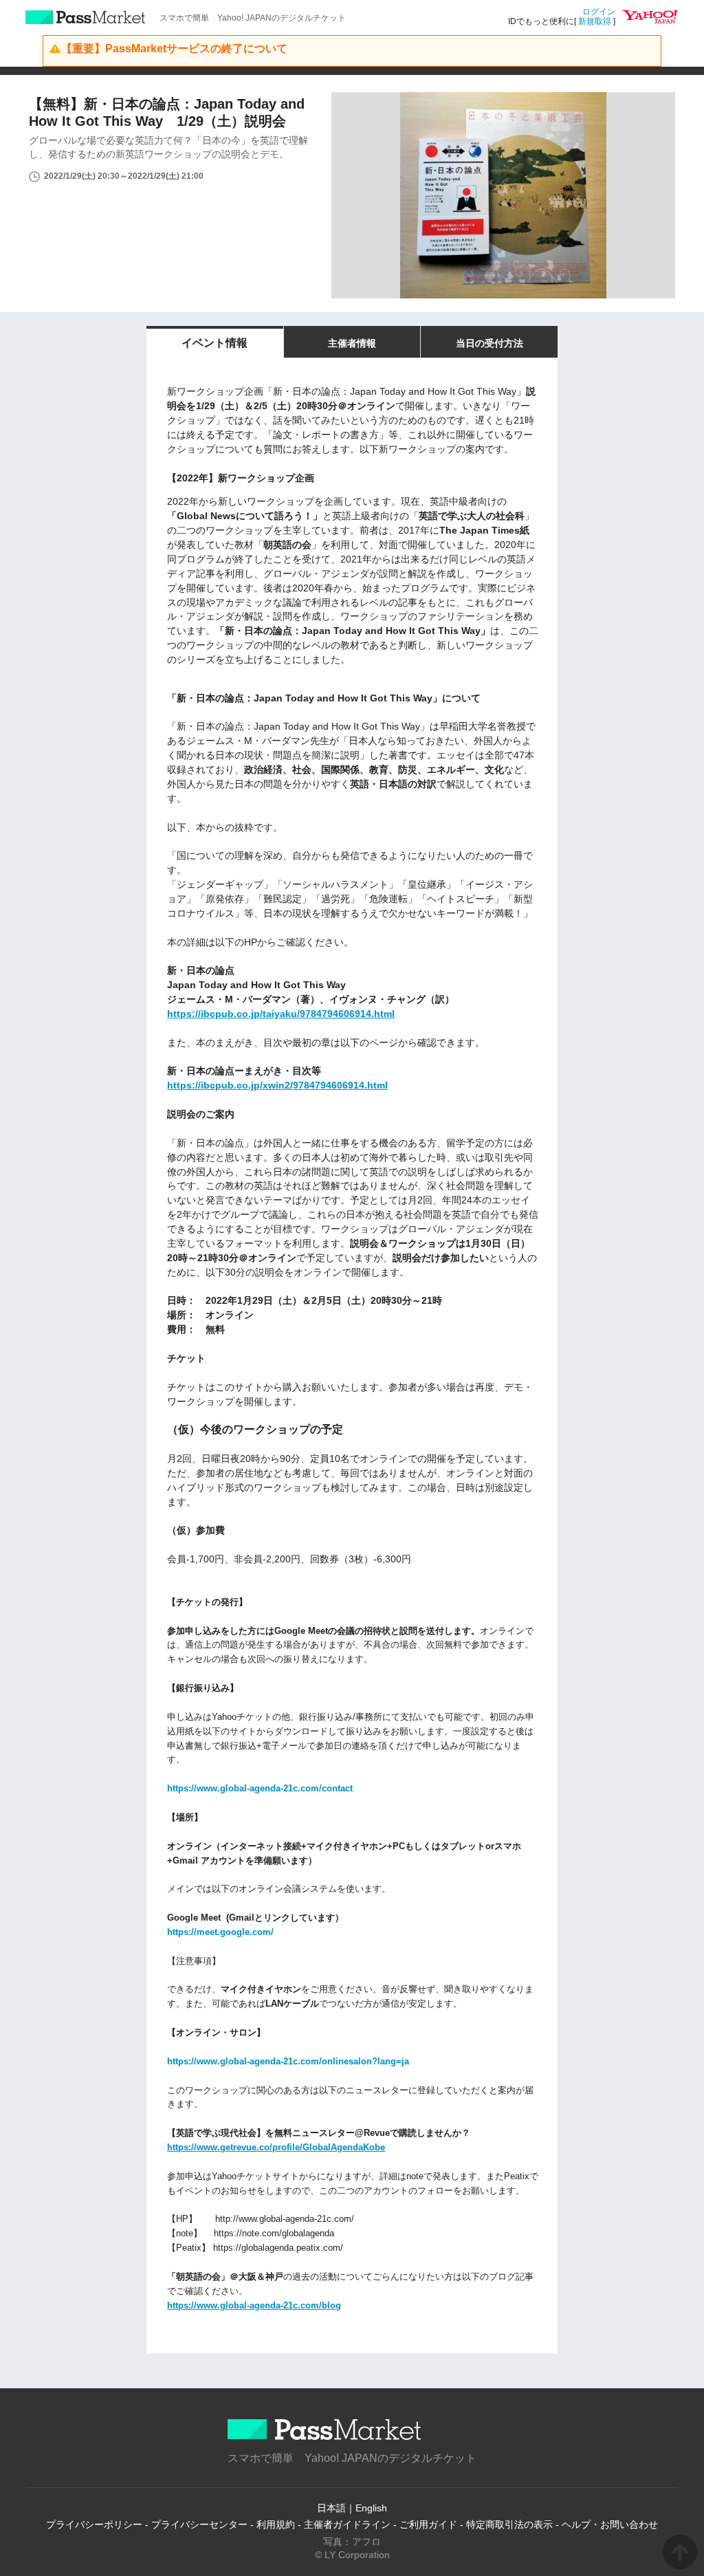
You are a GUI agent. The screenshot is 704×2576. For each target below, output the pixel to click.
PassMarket (86, 17)
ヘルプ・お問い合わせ (610, 2524)
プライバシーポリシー (94, 2524)
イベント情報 (214, 343)
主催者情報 (352, 343)
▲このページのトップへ (680, 2552)
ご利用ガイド (428, 2524)
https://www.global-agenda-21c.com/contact (260, 1788)
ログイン (599, 12)
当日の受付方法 (489, 343)
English (371, 2508)
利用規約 (276, 2524)
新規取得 (595, 21)
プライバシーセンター (199, 2524)
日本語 (331, 2508)
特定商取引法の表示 (509, 2524)
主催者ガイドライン (347, 2524)
